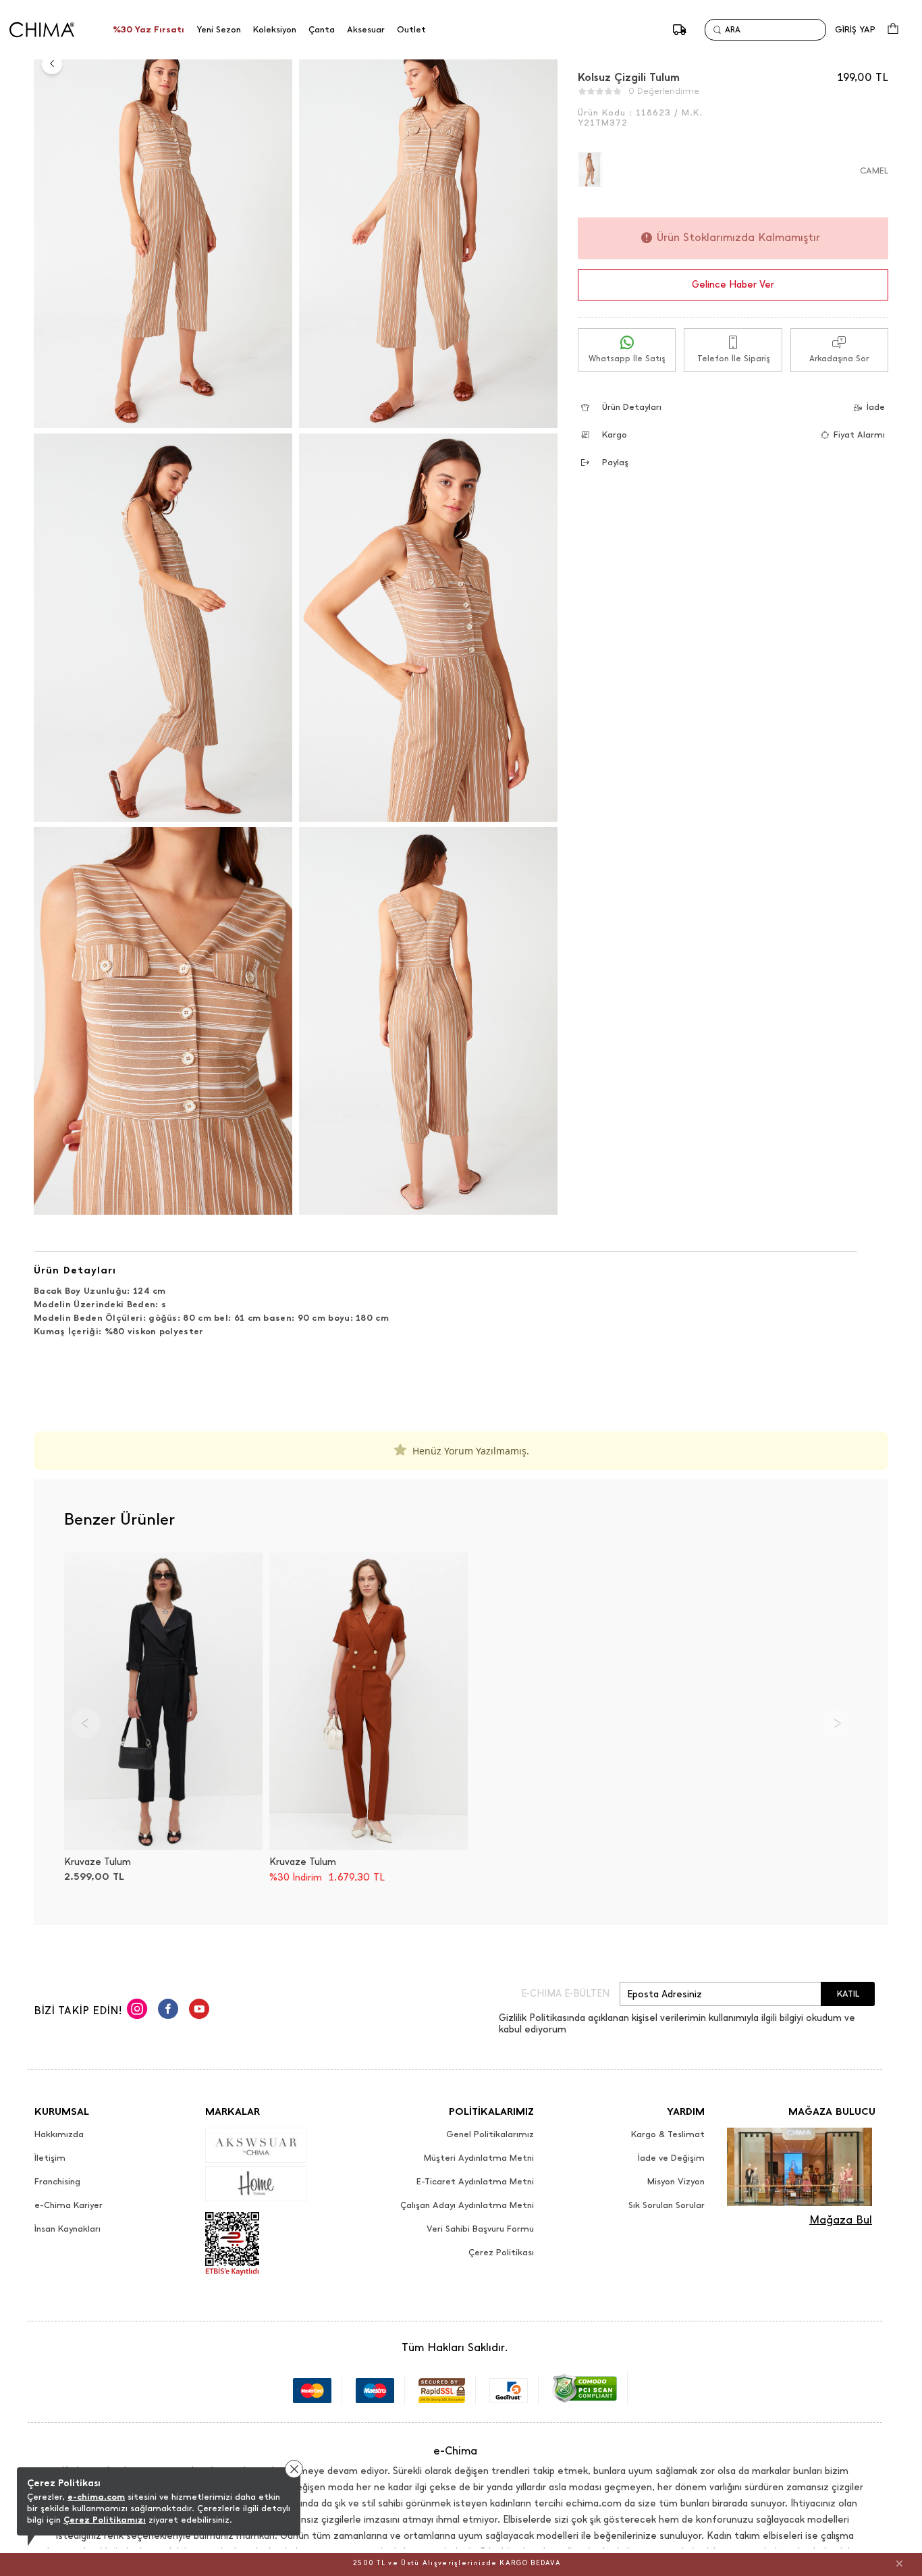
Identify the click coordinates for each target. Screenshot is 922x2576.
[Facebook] (168, 2011)
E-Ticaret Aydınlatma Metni (475, 2182)
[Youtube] (199, 2011)
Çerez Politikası (501, 2253)
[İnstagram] (137, 2011)
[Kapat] (899, 2563)
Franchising (57, 2182)
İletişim (50, 2158)
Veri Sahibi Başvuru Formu (480, 2229)
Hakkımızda (59, 2134)
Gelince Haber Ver (733, 285)
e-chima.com (96, 2497)
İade (876, 407)
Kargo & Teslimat (668, 2134)
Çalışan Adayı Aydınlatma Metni (467, 2205)
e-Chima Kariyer (69, 2205)
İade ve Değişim (671, 2158)
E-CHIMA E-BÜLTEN (565, 1994)
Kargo (615, 435)
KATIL (848, 1994)
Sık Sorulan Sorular (667, 2205)
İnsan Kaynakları (67, 2229)
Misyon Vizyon (676, 2182)
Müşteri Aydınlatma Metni (479, 2158)
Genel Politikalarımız (490, 2134)
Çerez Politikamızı (105, 2520)
